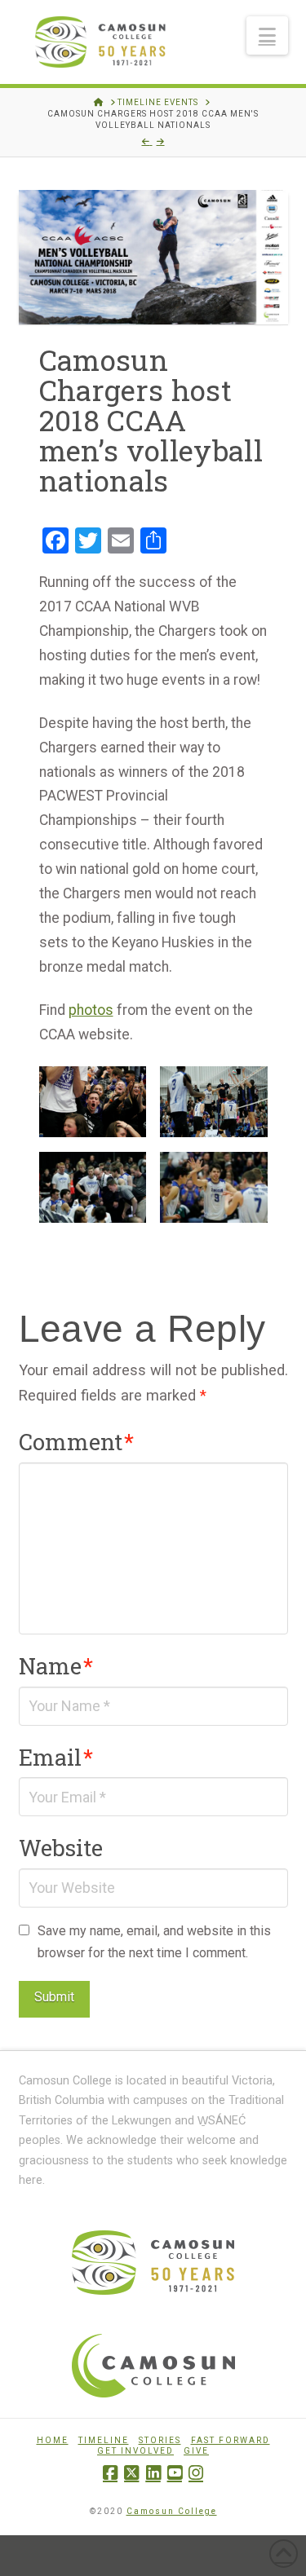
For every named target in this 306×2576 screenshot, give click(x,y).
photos (91, 1010)
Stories (160, 2440)
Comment (76, 1441)
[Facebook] (110, 2473)
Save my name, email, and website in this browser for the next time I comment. (154, 1942)
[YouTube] (175, 2473)
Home (53, 2440)
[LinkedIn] (153, 2473)
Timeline (104, 2440)
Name (56, 1665)
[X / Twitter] (131, 2473)
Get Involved (135, 2451)
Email (56, 1757)
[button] (267, 35)
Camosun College (172, 2511)
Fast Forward (231, 2440)
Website (61, 1847)
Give (196, 2451)
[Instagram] (196, 2473)
